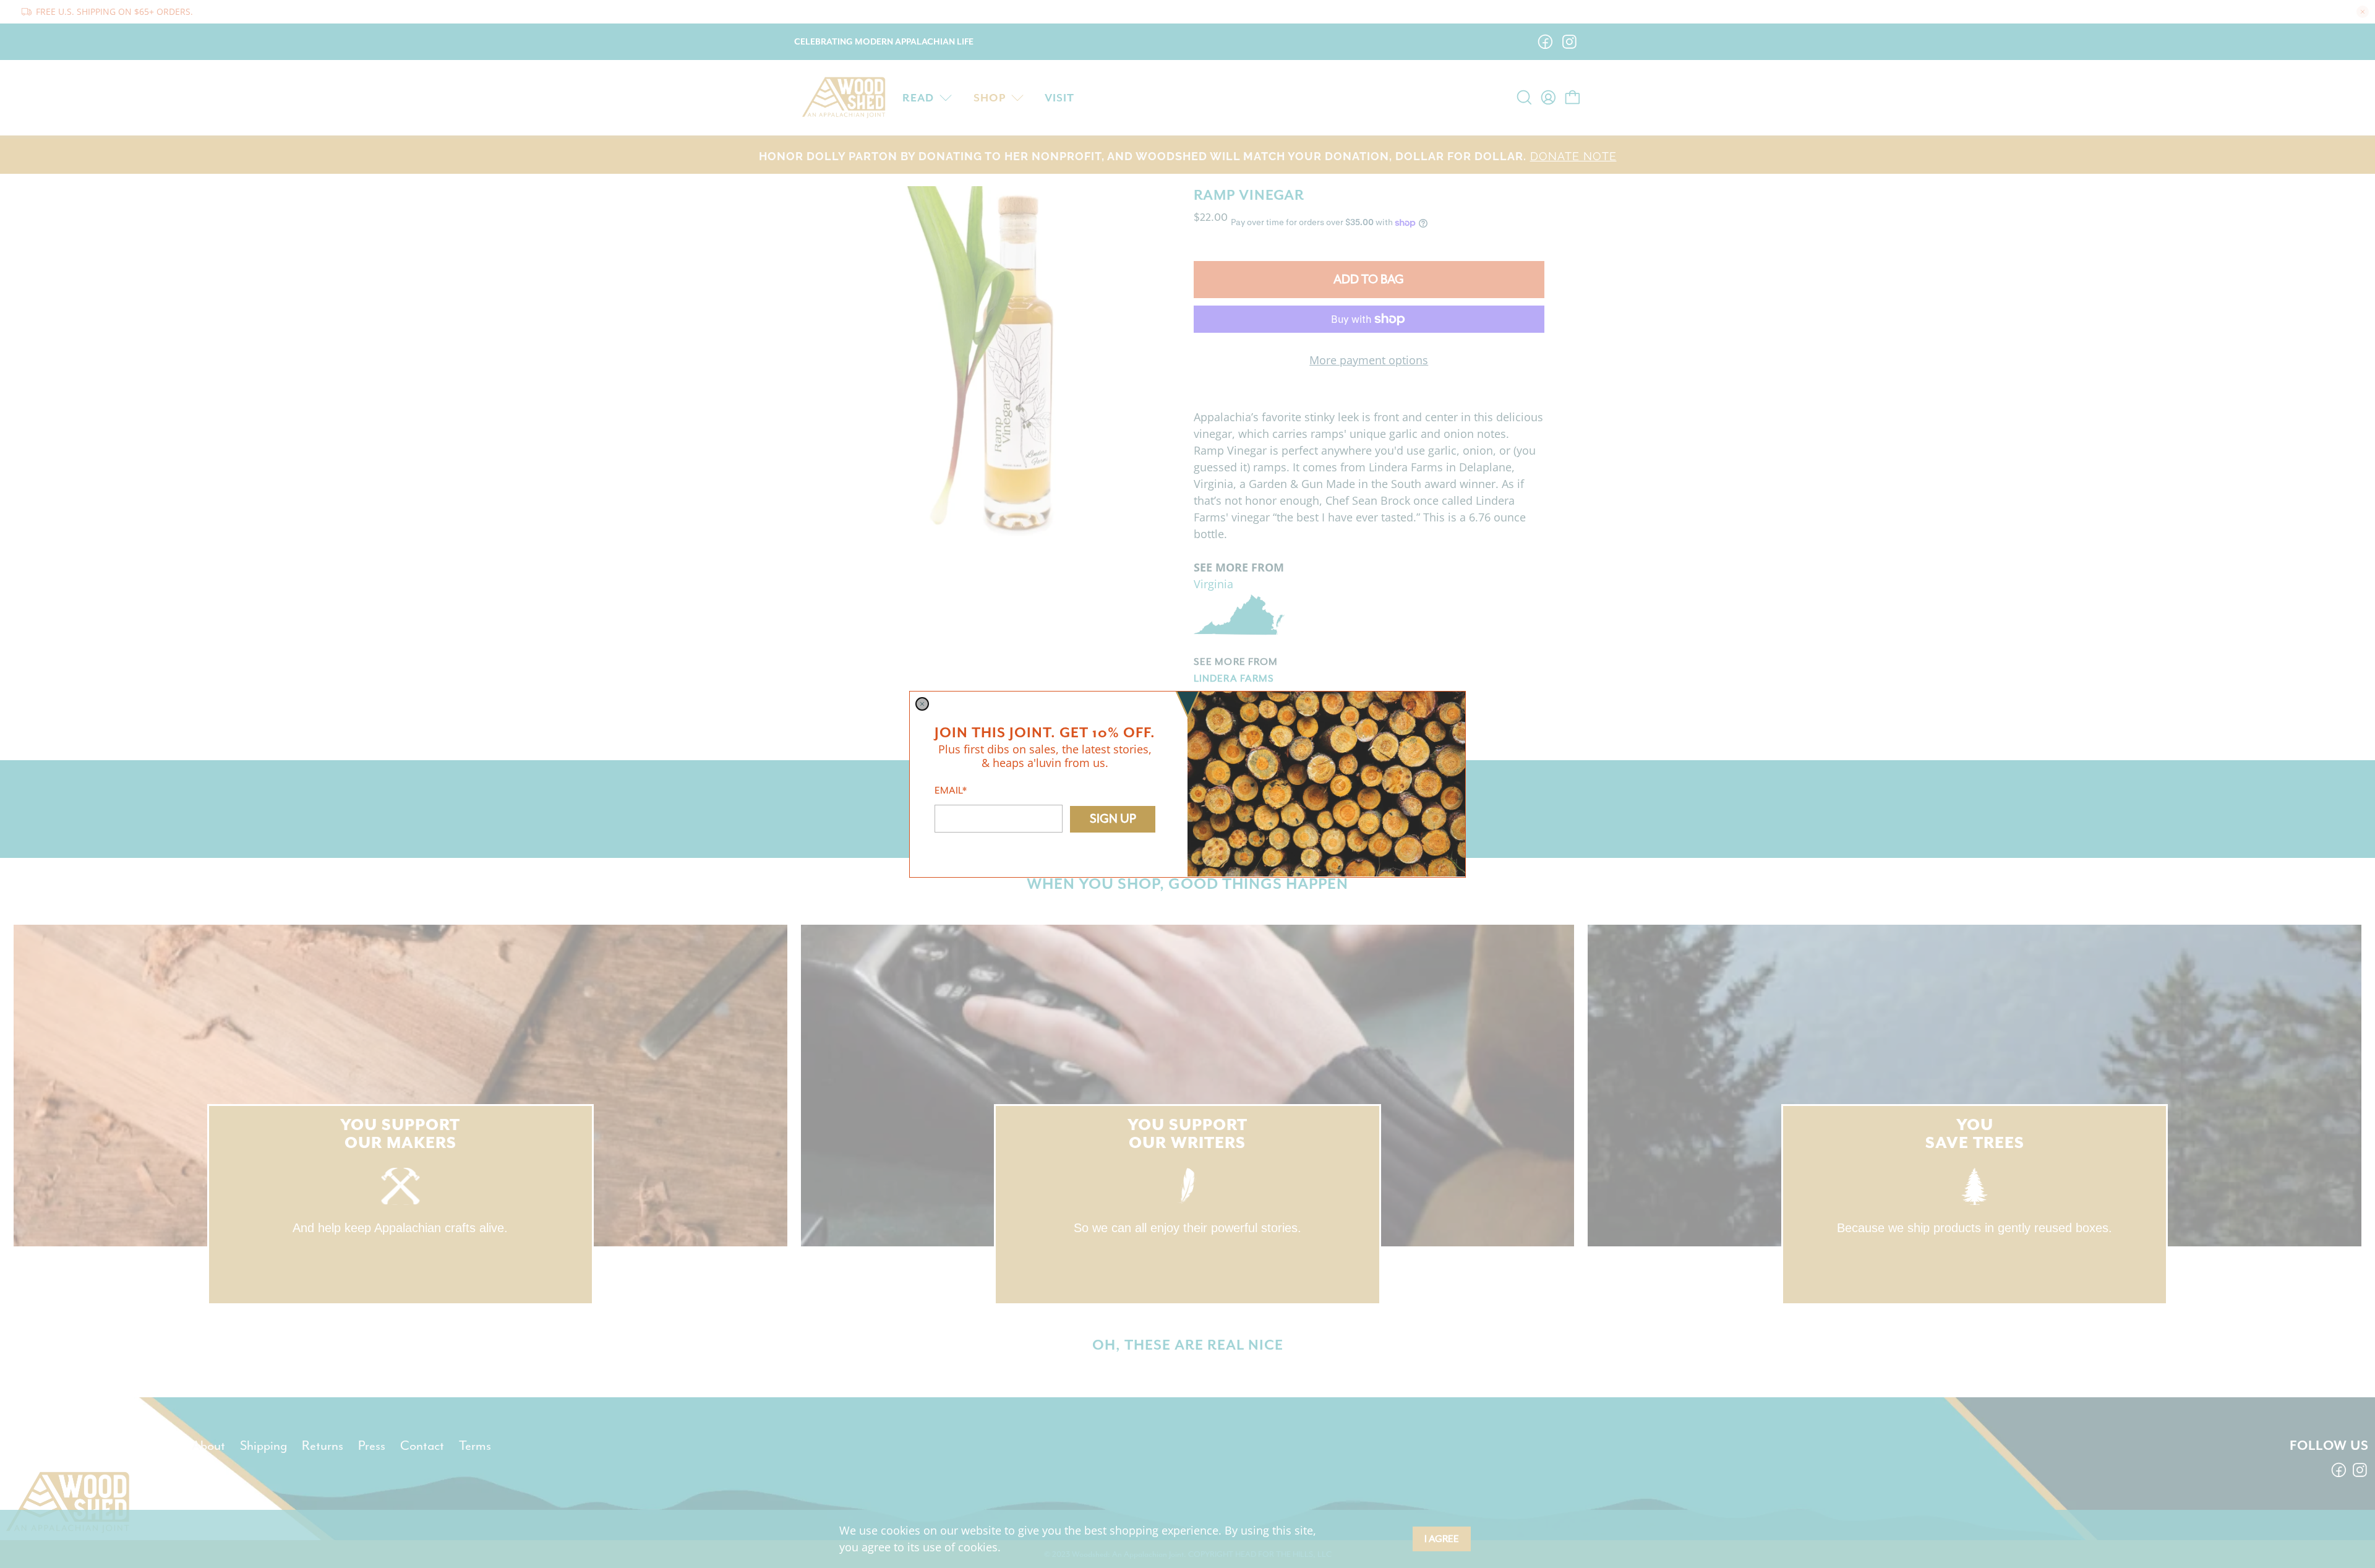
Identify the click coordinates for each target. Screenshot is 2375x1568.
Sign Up (1113, 819)
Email (951, 790)
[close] (922, 704)
